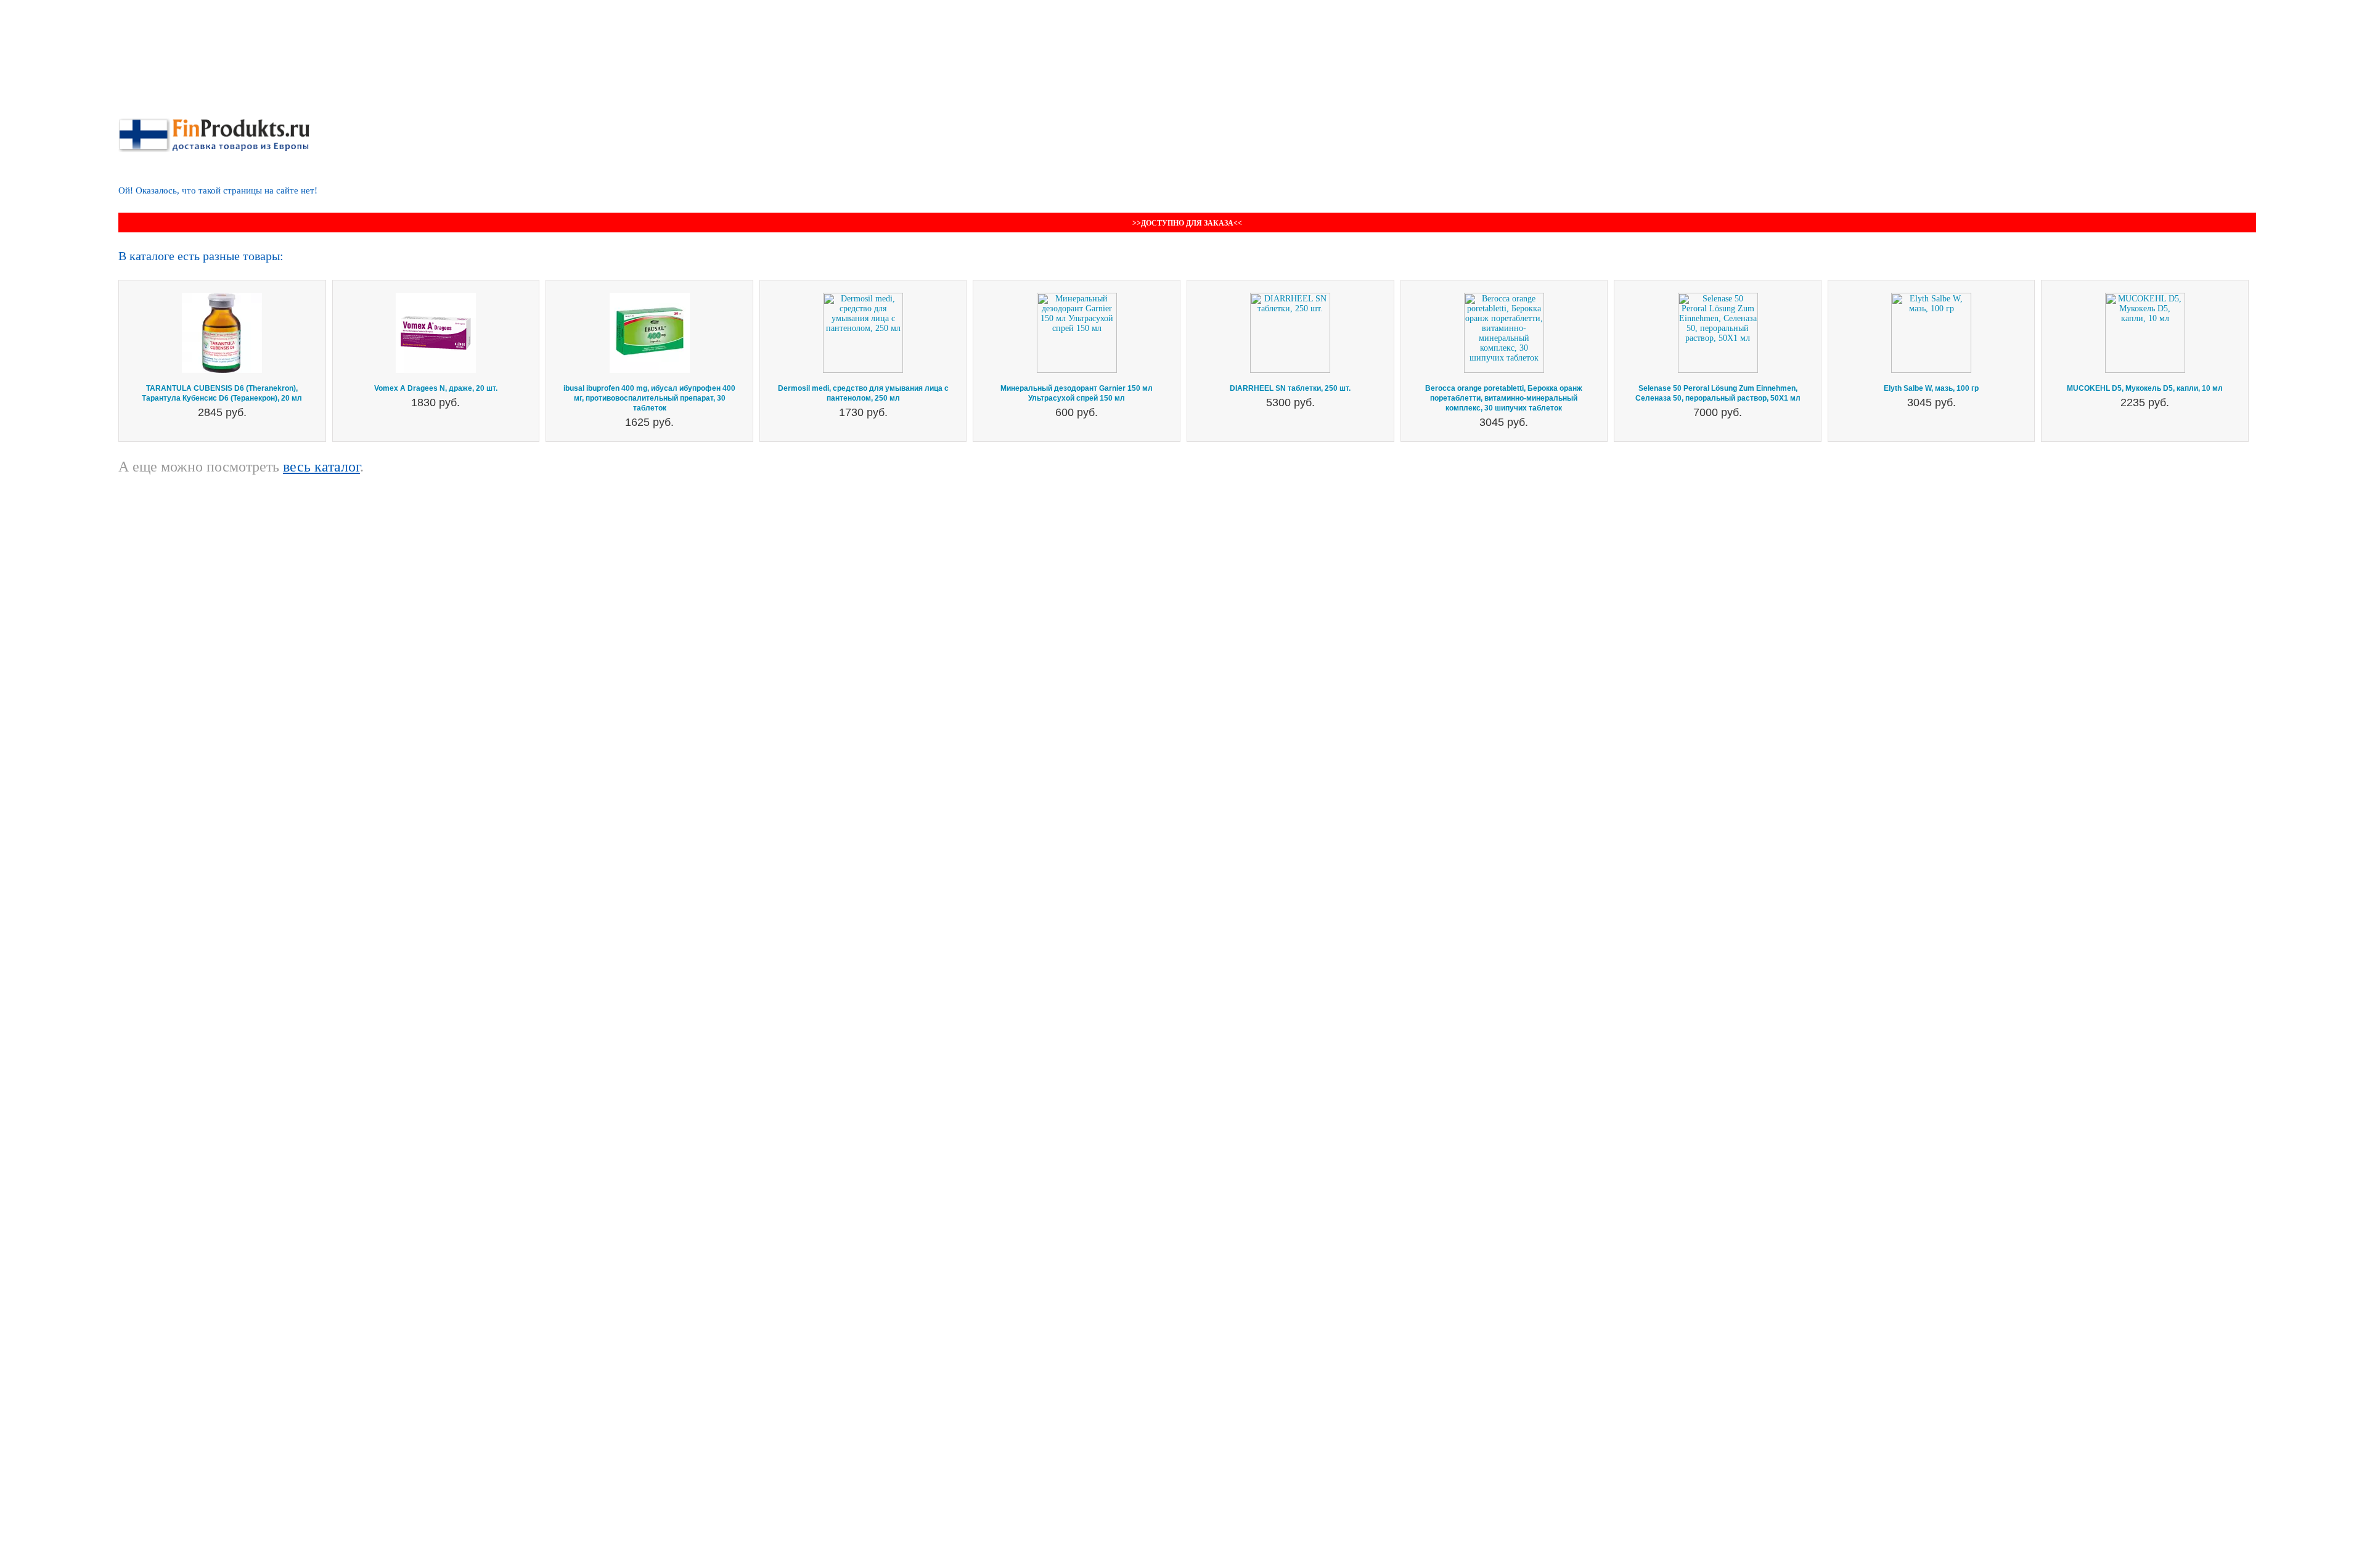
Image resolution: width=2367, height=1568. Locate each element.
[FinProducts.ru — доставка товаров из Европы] (214, 123)
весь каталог (321, 467)
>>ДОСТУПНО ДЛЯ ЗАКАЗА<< (1187, 223)
